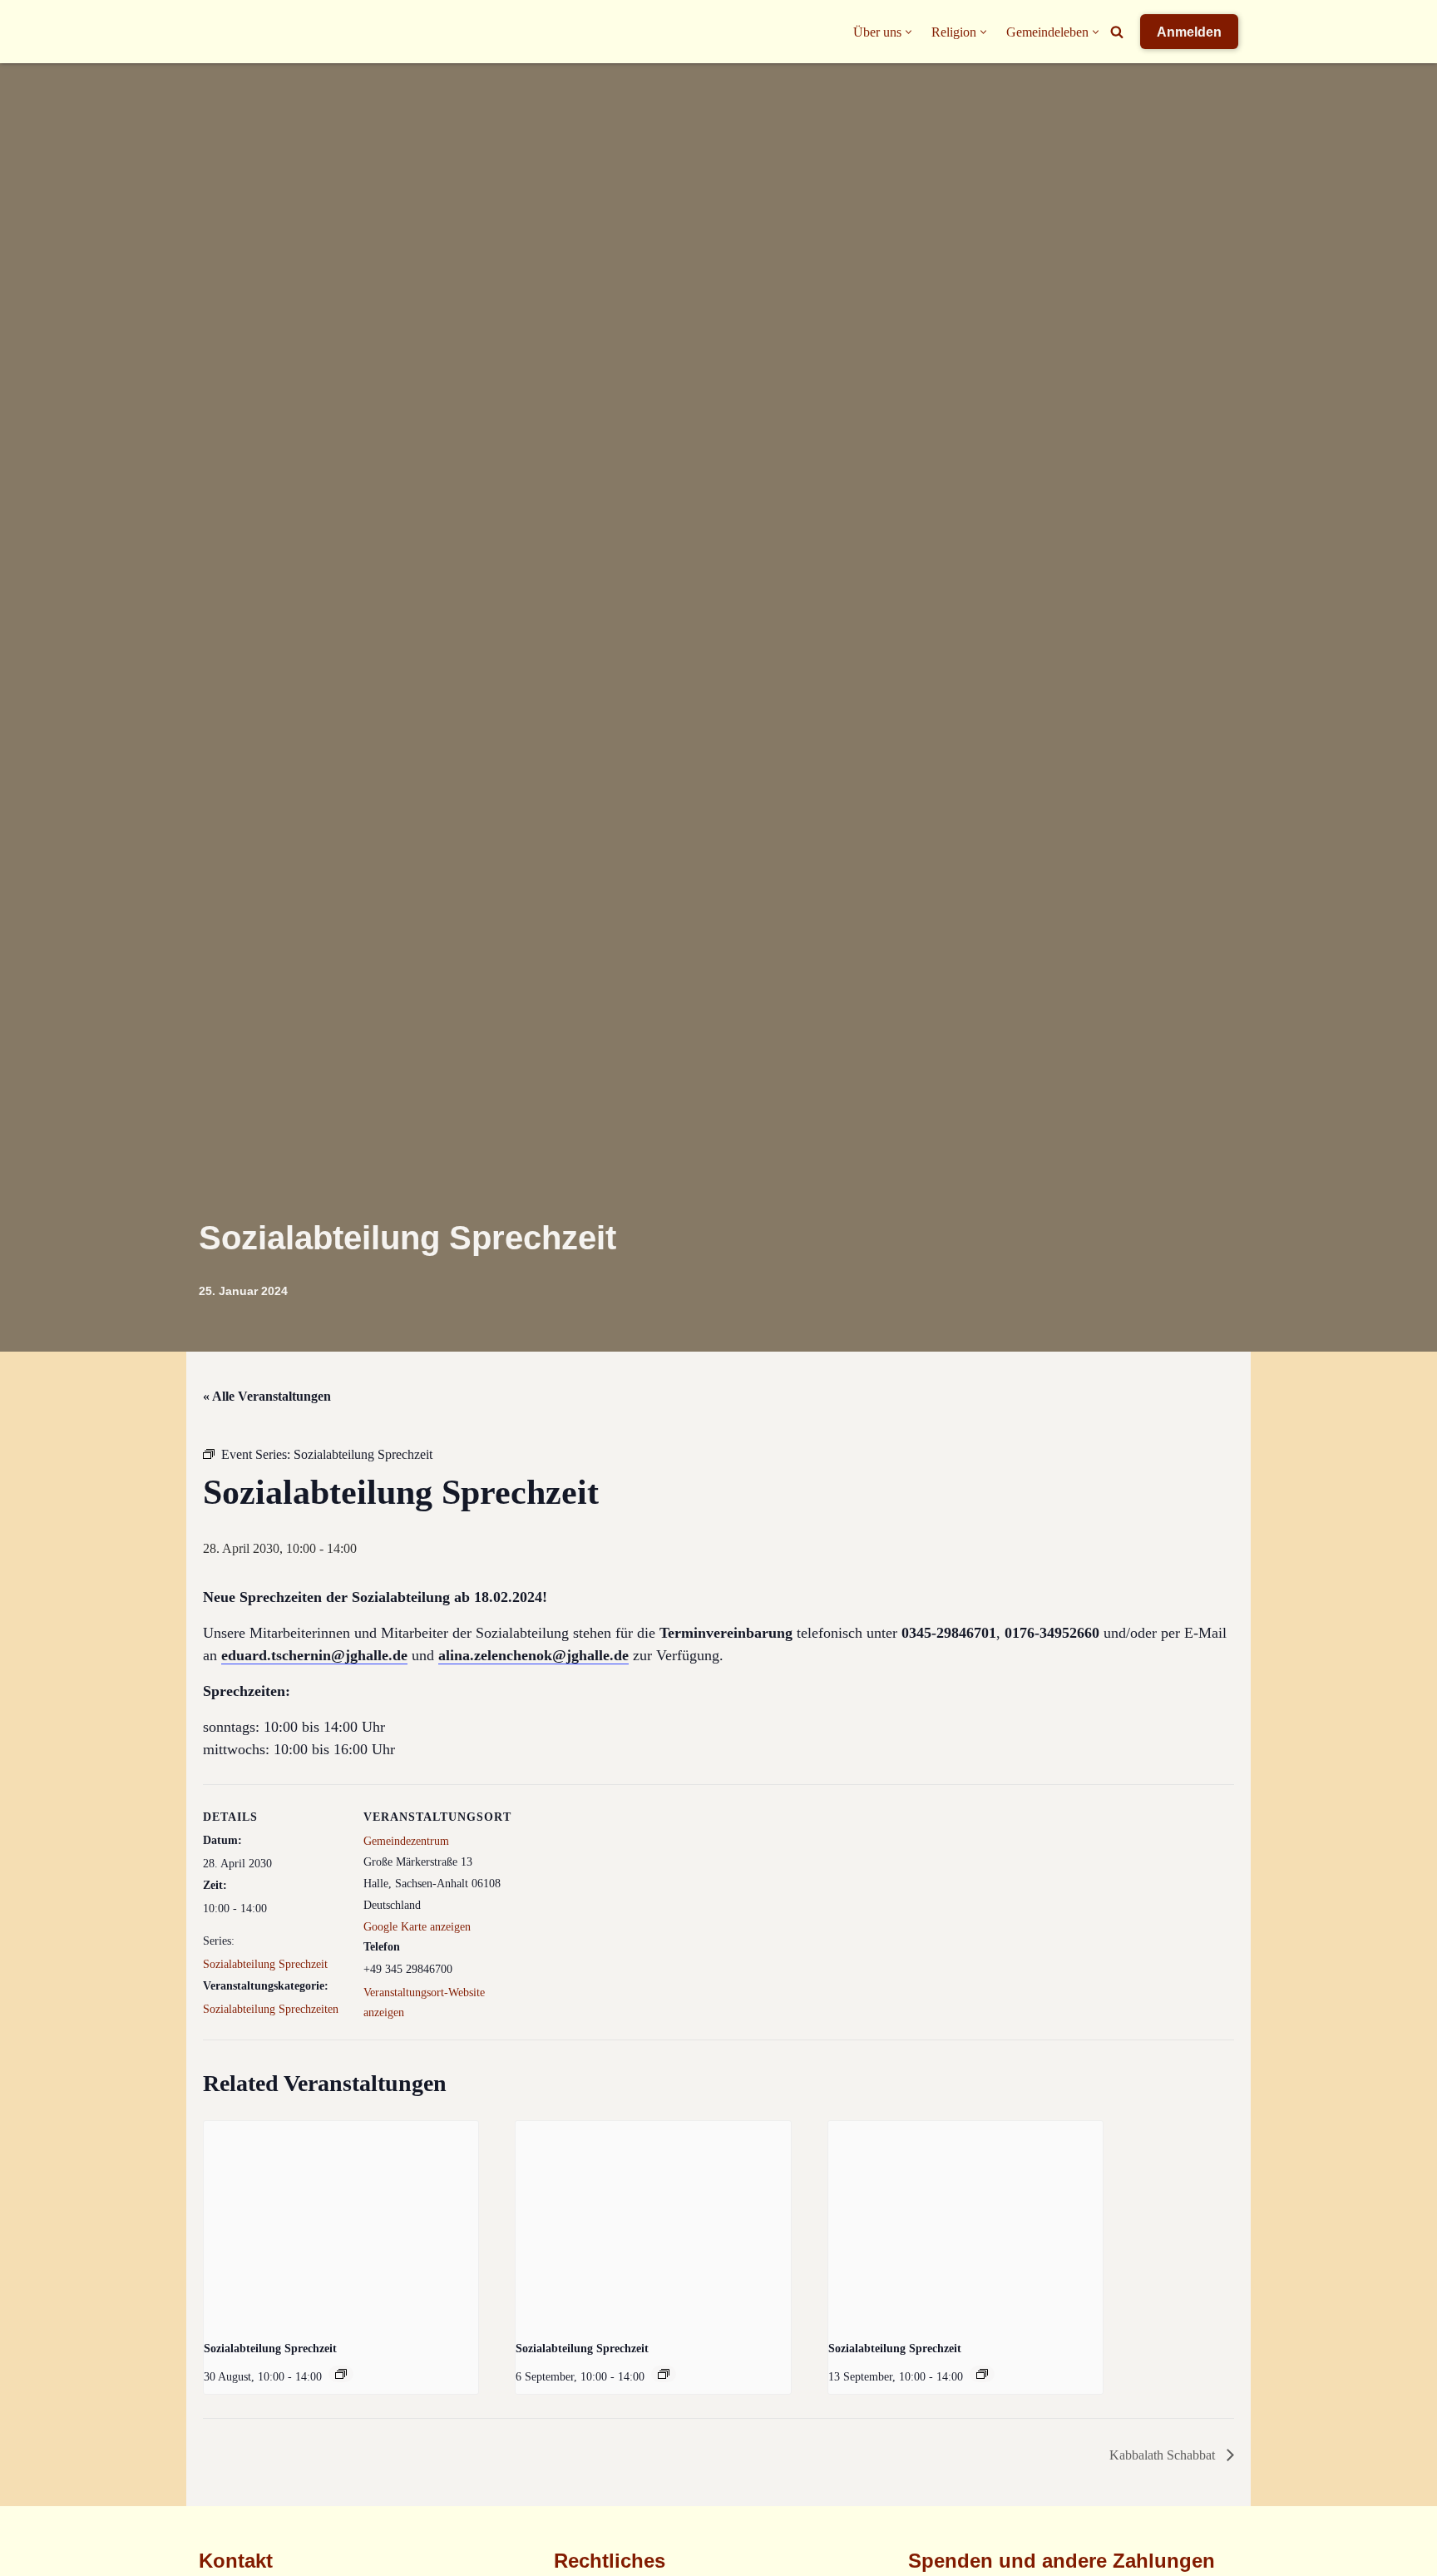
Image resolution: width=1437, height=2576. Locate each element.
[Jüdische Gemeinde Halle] (232, 32)
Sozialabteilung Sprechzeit (265, 1964)
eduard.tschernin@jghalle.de (314, 1655)
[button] (909, 32)
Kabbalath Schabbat (1164, 2455)
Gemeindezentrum (406, 1841)
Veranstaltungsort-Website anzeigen (424, 2002)
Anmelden (1189, 32)
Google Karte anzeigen (417, 1927)
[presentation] (341, 2224)
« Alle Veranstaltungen (267, 1396)
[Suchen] (1117, 32)
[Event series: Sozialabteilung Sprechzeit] (341, 2374)
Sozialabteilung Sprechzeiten (271, 2009)
